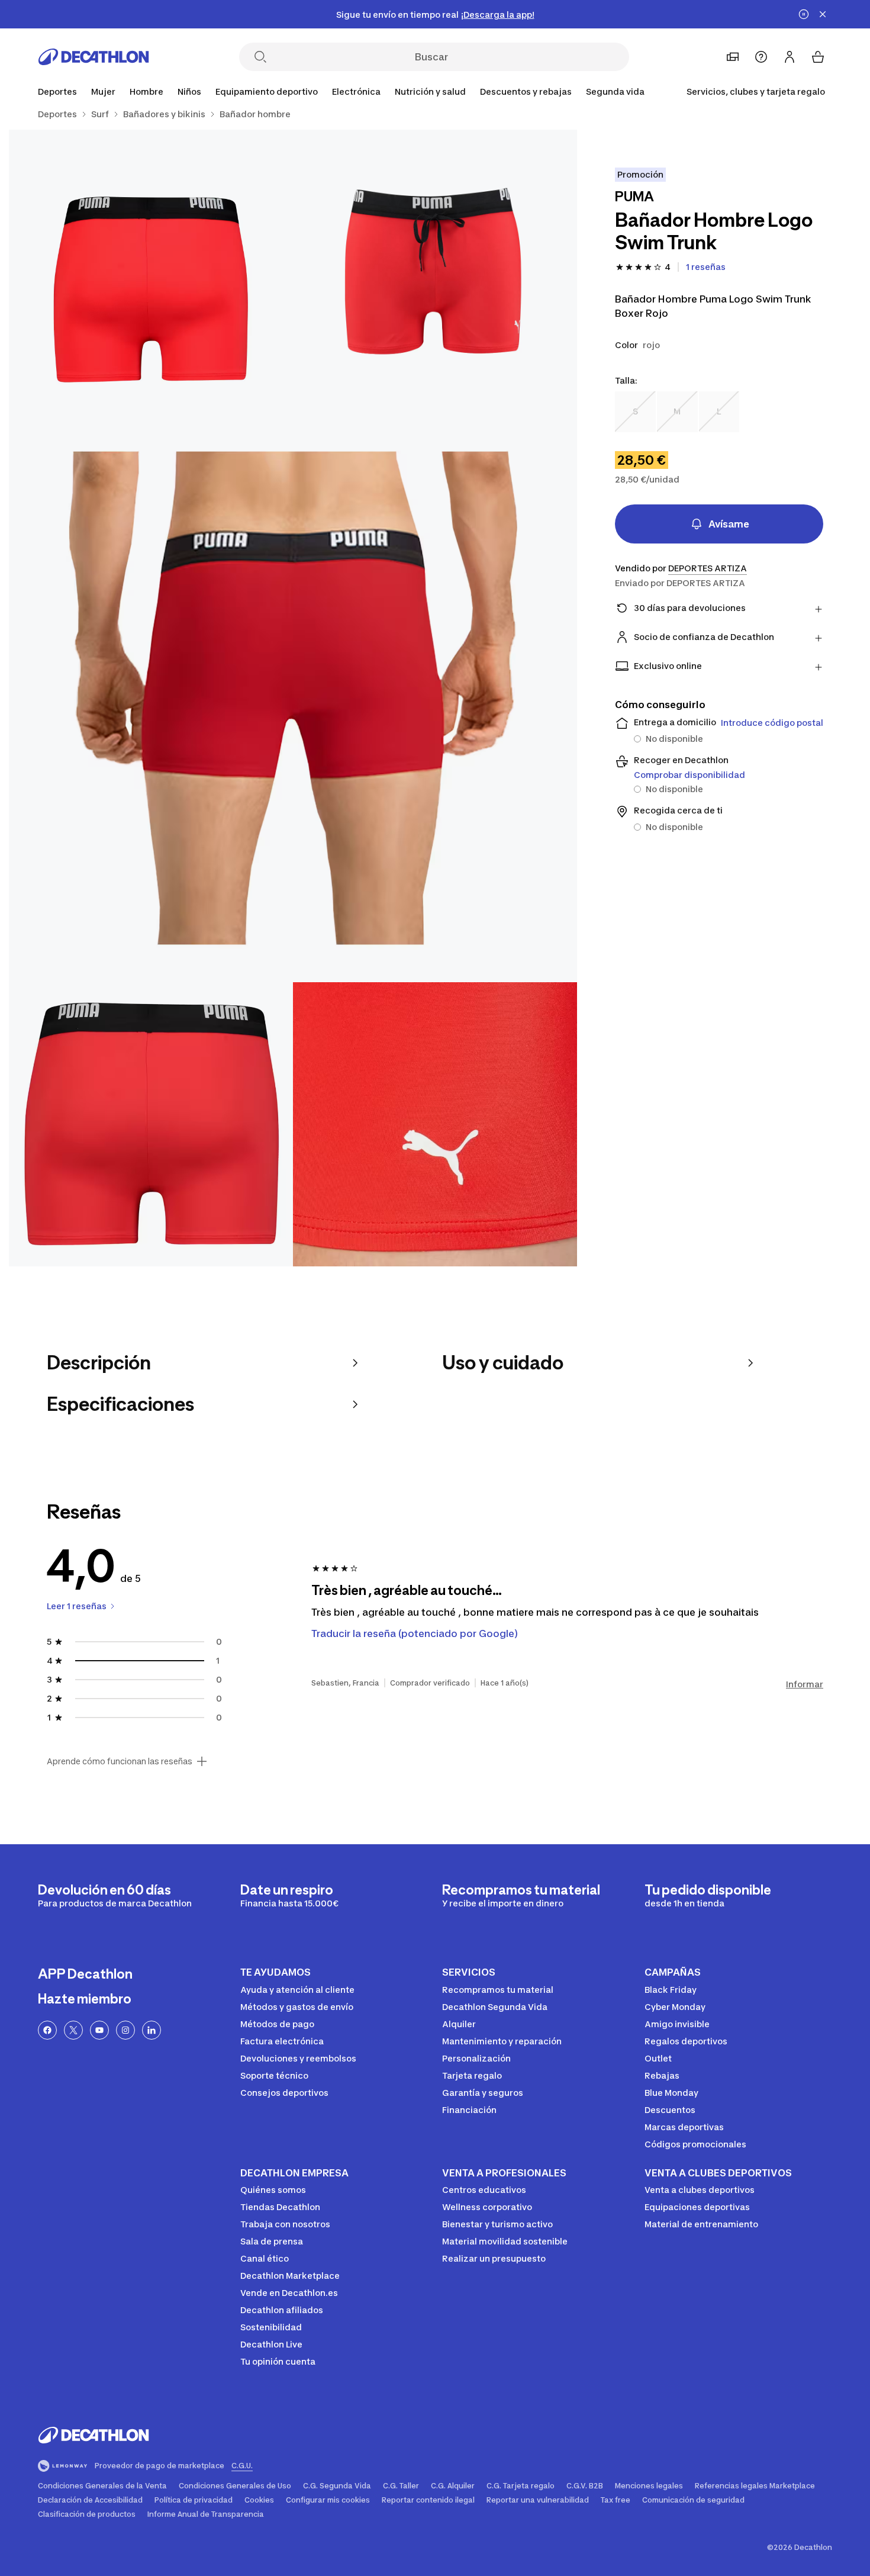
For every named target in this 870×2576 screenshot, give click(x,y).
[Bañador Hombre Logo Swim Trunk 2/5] (151, 272)
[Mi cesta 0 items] (818, 57)
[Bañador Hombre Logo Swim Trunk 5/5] (435, 1124)
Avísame (729, 524)
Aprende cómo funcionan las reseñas (120, 1761)
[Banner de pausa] (804, 14)
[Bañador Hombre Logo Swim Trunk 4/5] (151, 1124)
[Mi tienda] (733, 57)
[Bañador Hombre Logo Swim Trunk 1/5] (435, 272)
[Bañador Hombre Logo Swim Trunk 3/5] (293, 698)
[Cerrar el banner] (823, 14)
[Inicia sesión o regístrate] (790, 57)
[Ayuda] (761, 57)
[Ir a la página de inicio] (94, 57)
